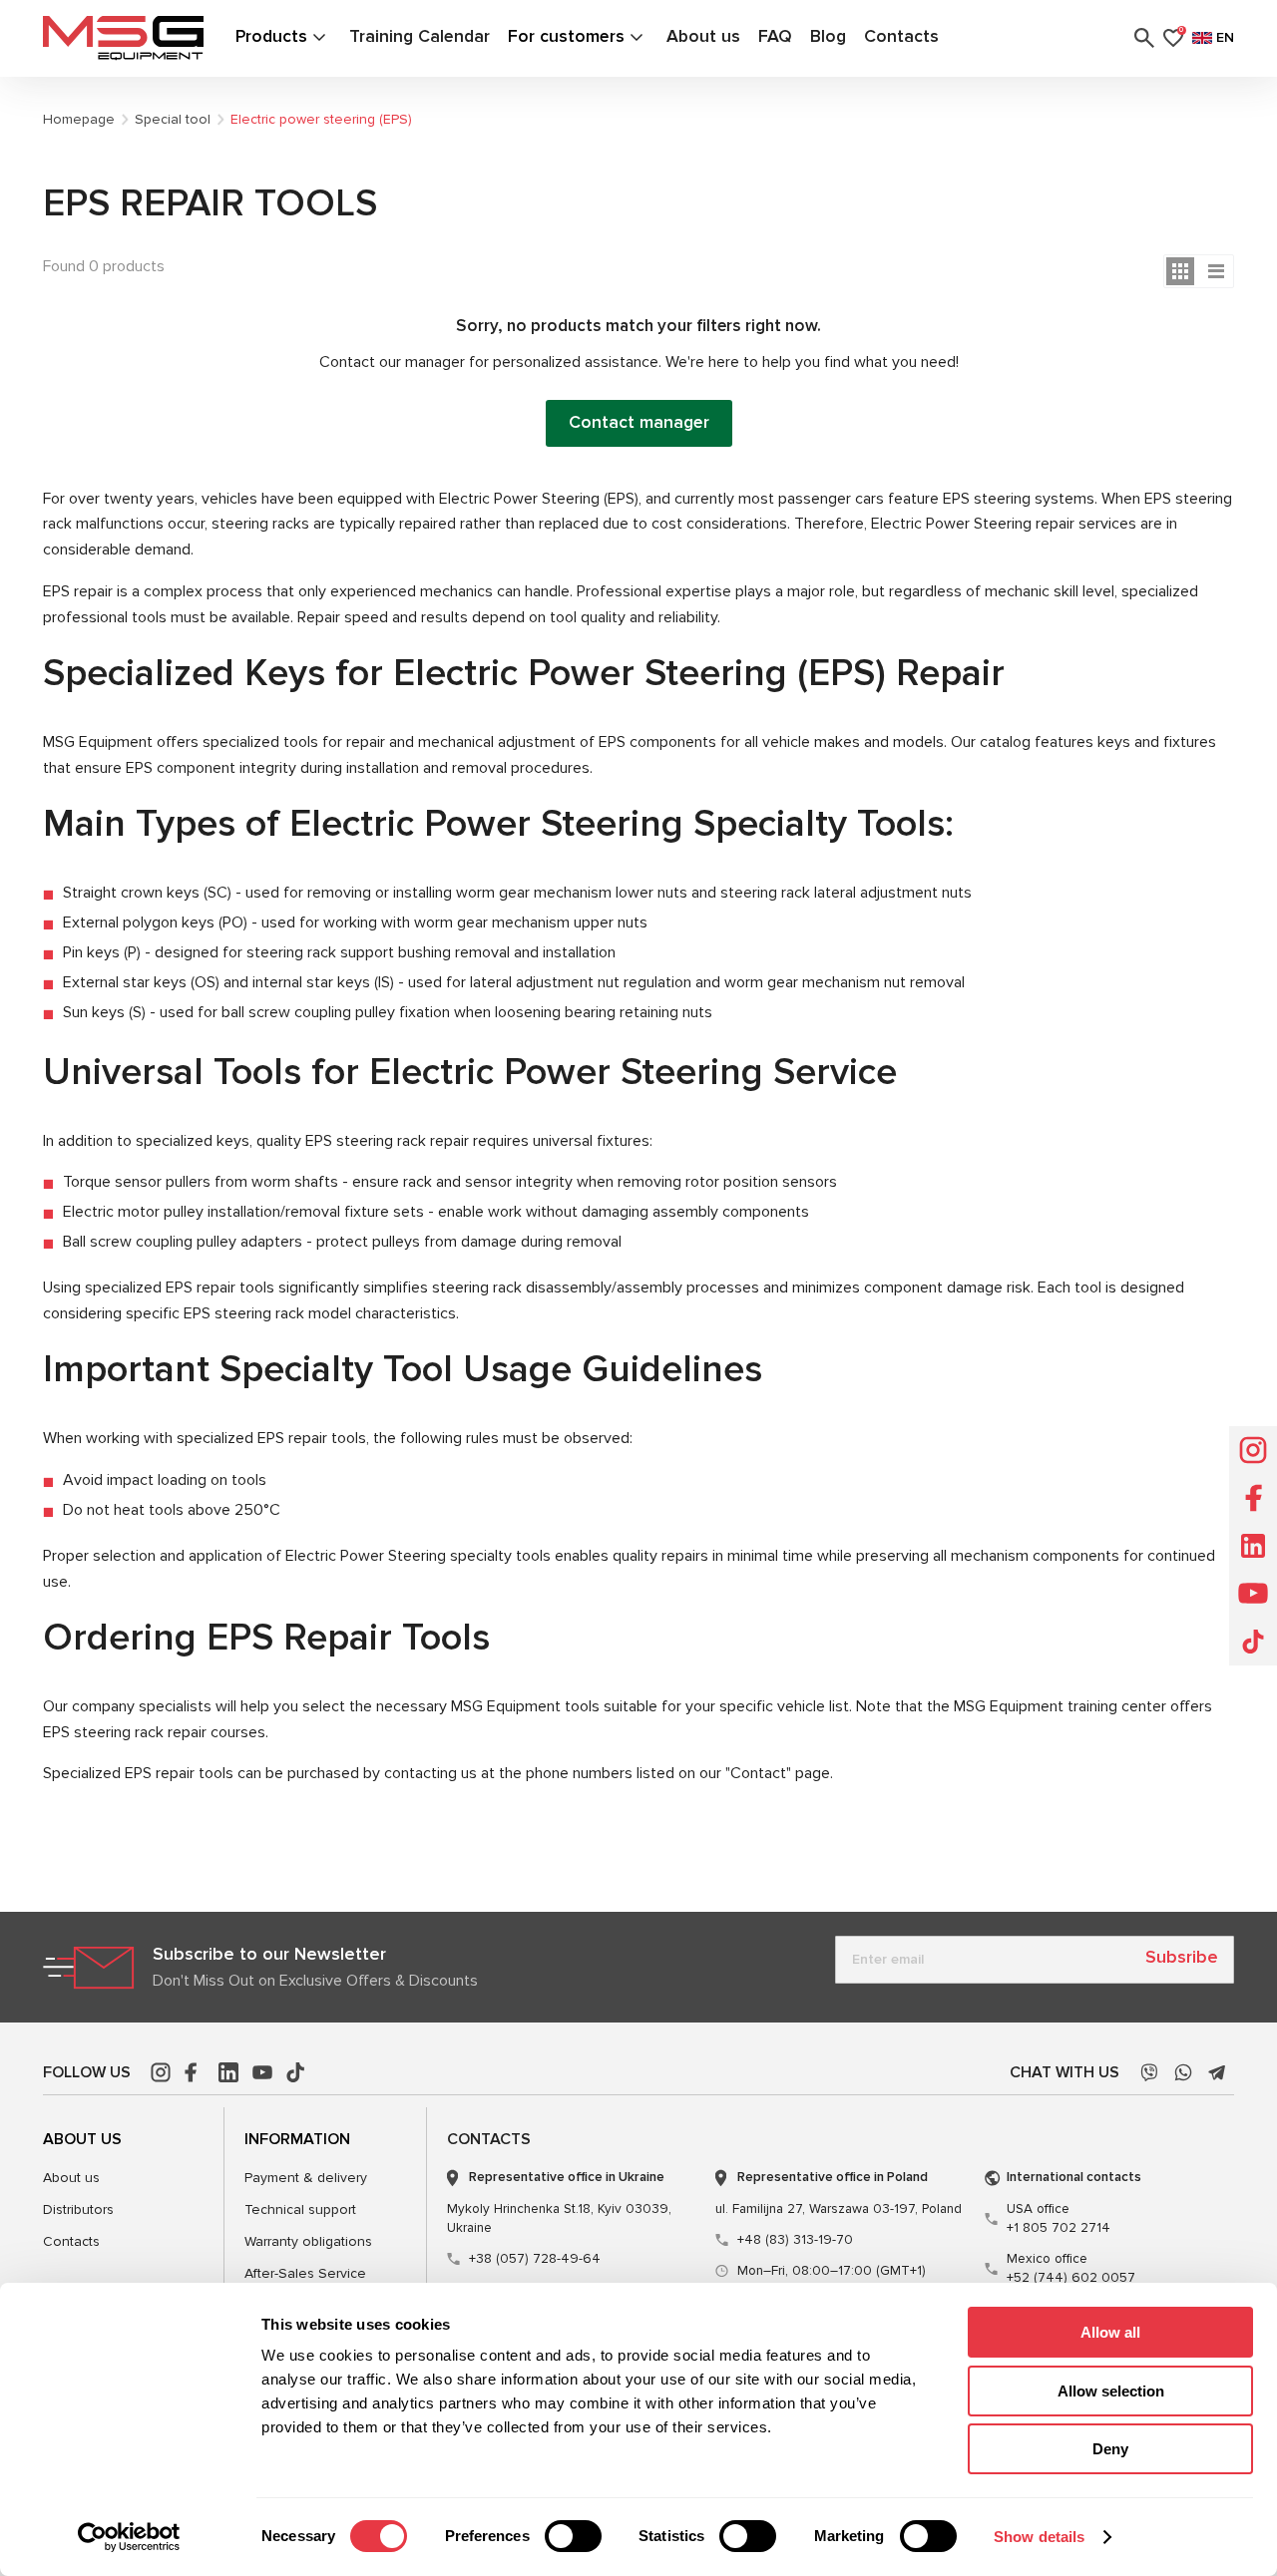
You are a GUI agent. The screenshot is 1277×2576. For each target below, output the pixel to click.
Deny (1110, 2449)
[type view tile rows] (1180, 271)
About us (703, 36)
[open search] (1144, 38)
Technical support (300, 2209)
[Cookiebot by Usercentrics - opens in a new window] (129, 2537)
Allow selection (1111, 2391)
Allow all (1110, 2332)
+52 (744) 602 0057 (1071, 2268)
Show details (1039, 2537)
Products (271, 36)
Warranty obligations (308, 2241)
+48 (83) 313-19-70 (795, 2240)
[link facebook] (195, 2072)
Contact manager (639, 422)
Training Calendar (420, 36)
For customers (566, 36)
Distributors (78, 2209)
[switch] (573, 2536)
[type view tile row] (1216, 271)
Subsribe (1182, 1957)
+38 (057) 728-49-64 (535, 2259)
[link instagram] (161, 2072)
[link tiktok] (296, 2072)
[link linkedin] (228, 2072)
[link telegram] (1217, 2072)
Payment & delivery (306, 2178)
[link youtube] (262, 2072)
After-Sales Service (305, 2273)
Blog (828, 36)
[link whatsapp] (1183, 2072)
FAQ (775, 36)
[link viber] (1149, 2072)
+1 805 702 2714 (1059, 2218)
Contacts (901, 36)
